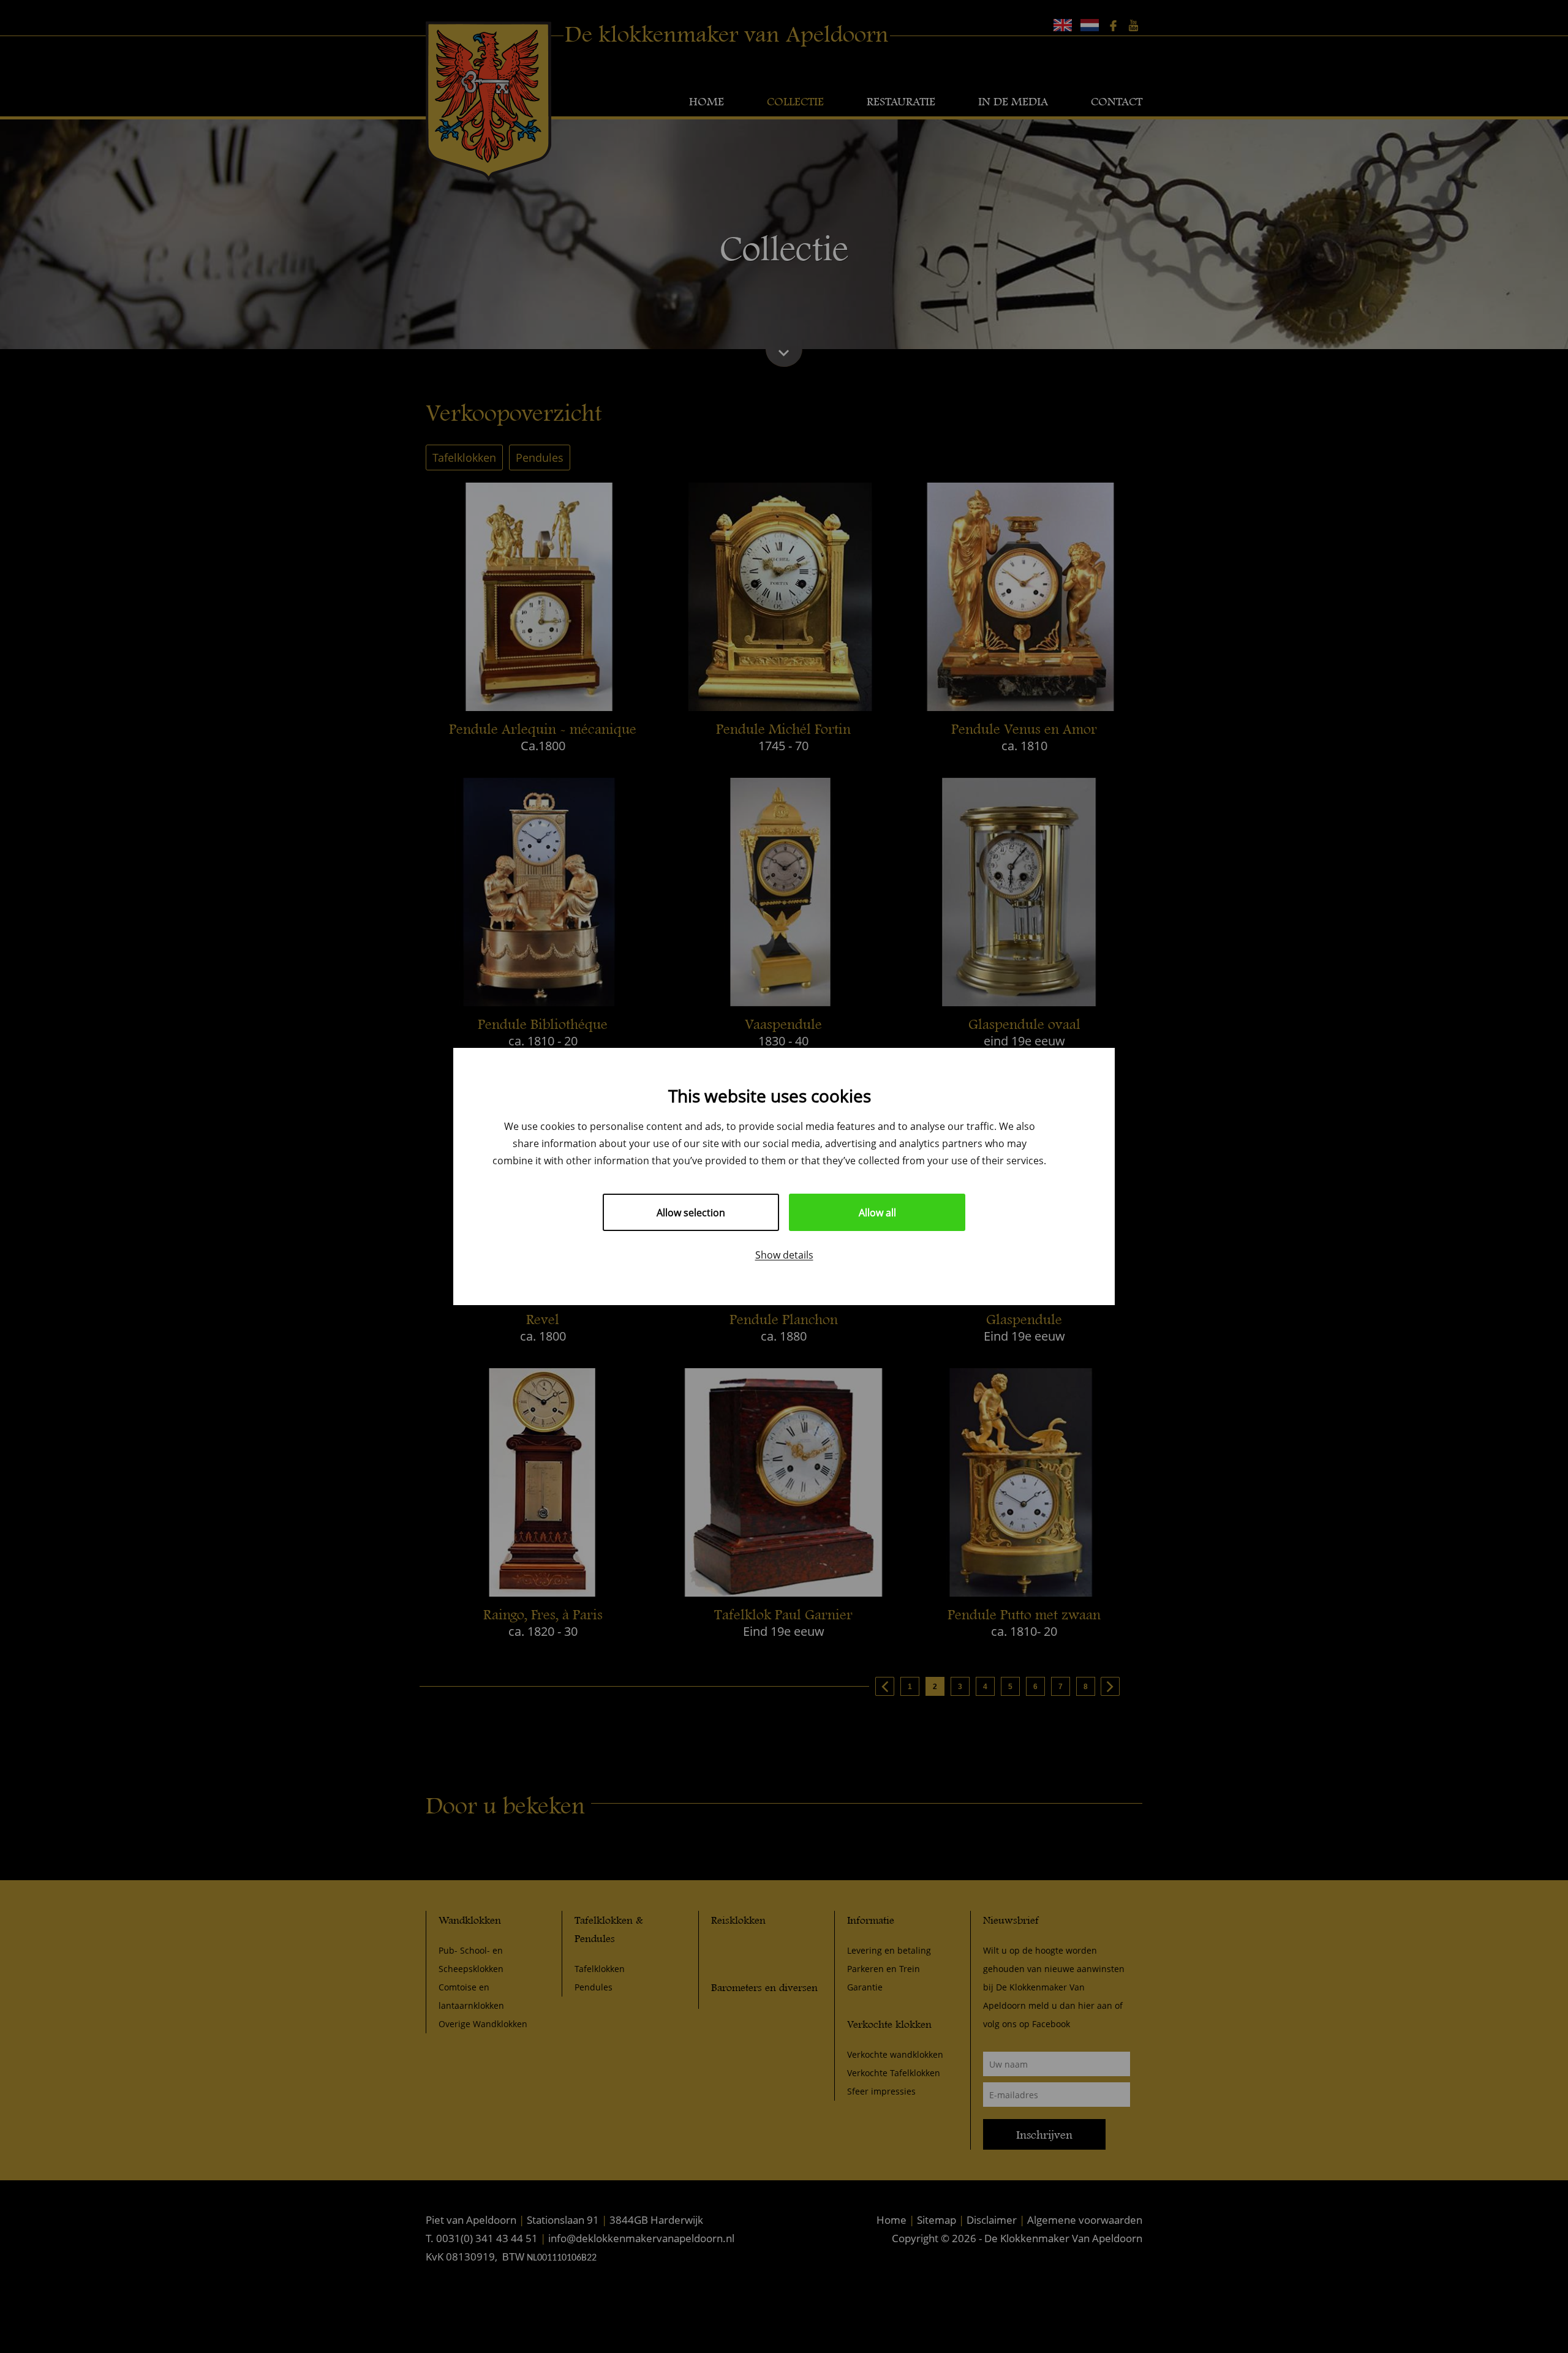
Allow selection (691, 1212)
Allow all (877, 1212)
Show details (784, 1255)
